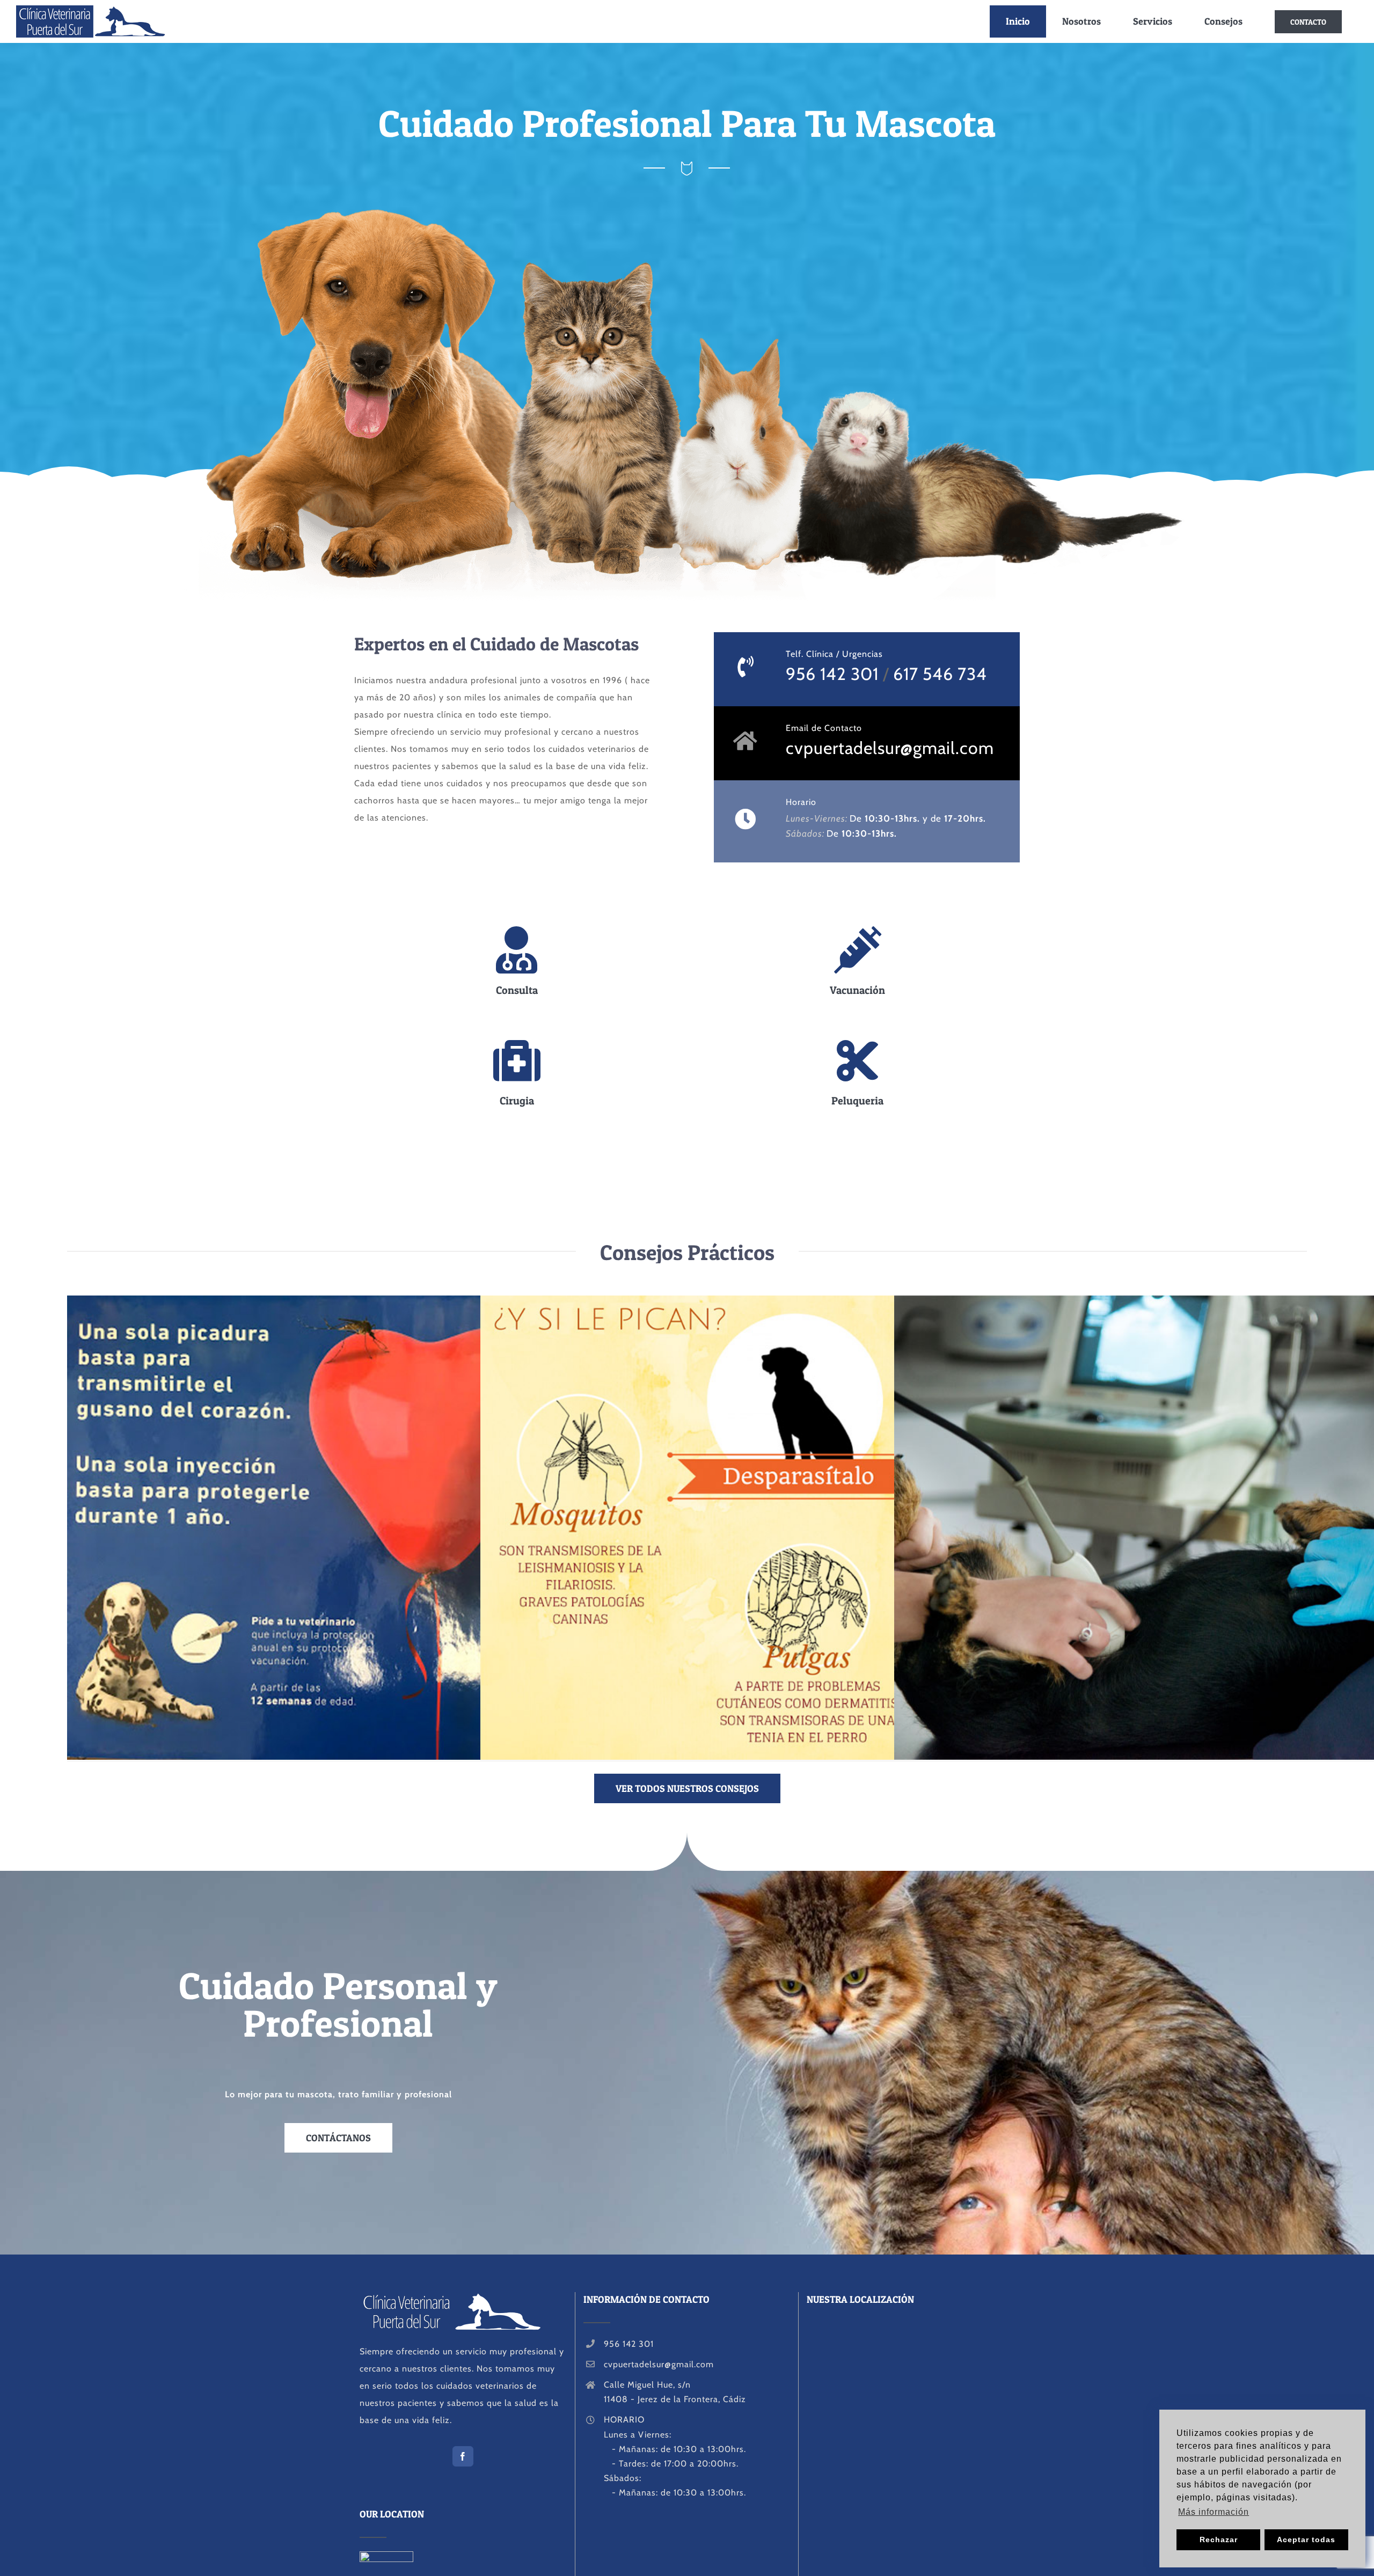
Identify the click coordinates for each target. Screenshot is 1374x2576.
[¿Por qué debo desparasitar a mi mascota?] (790, 1528)
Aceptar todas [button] (1306, 2540)
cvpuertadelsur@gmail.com (890, 748)
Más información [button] (1214, 2512)
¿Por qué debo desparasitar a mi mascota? (770, 1528)
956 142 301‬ (832, 674)
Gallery (396, 1528)
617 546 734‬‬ (940, 674)
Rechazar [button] (1219, 2540)
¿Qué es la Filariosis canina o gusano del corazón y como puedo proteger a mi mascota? (357, 1528)
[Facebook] (463, 2456)
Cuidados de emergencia (1184, 1528)
